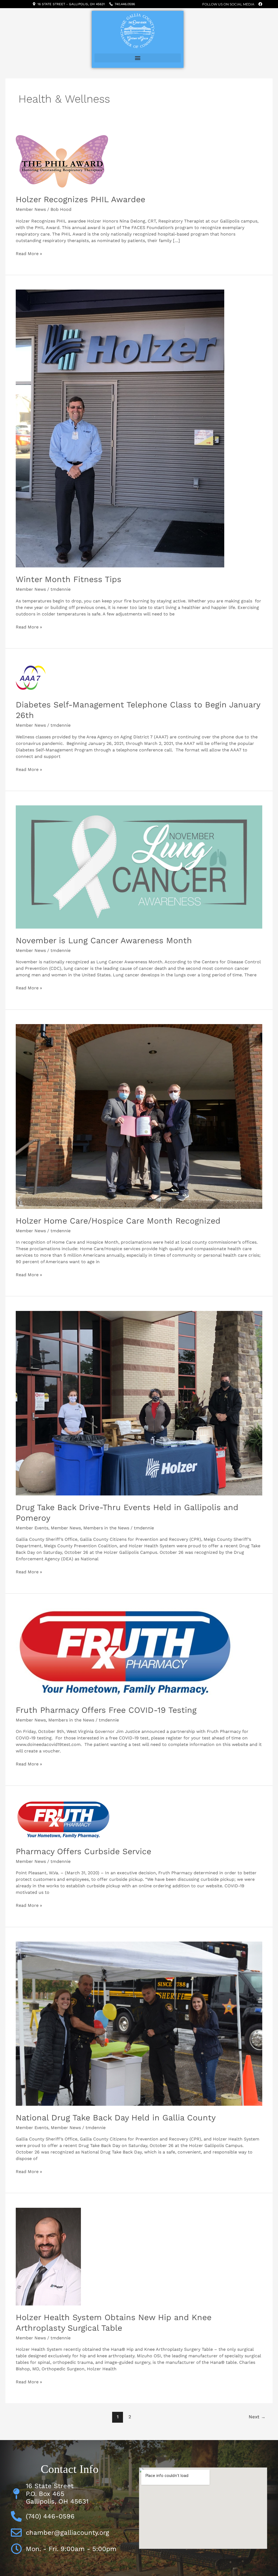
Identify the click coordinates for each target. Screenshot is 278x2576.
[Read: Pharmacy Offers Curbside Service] (63, 1820)
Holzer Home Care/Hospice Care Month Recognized (118, 1221)
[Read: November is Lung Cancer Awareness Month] (139, 867)
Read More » (29, 253)
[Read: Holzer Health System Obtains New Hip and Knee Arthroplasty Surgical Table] (48, 2256)
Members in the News (106, 1528)
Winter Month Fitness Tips (69, 579)
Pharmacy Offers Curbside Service (83, 1851)
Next (257, 2417)
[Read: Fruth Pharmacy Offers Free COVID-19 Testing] (125, 1653)
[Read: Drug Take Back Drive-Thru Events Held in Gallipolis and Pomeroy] (139, 1403)
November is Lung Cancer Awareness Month (104, 940)
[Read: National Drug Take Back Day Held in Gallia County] (139, 2023)
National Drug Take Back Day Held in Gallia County (116, 2118)
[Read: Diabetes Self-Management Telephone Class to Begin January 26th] (31, 677)
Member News (31, 209)
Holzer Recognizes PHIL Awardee (80, 199)
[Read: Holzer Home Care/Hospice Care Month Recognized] (139, 1116)
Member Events (32, 1528)
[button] (138, 58)
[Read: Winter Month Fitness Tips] (120, 428)
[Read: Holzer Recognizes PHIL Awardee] (62, 161)
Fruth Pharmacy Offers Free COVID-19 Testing (106, 1710)
